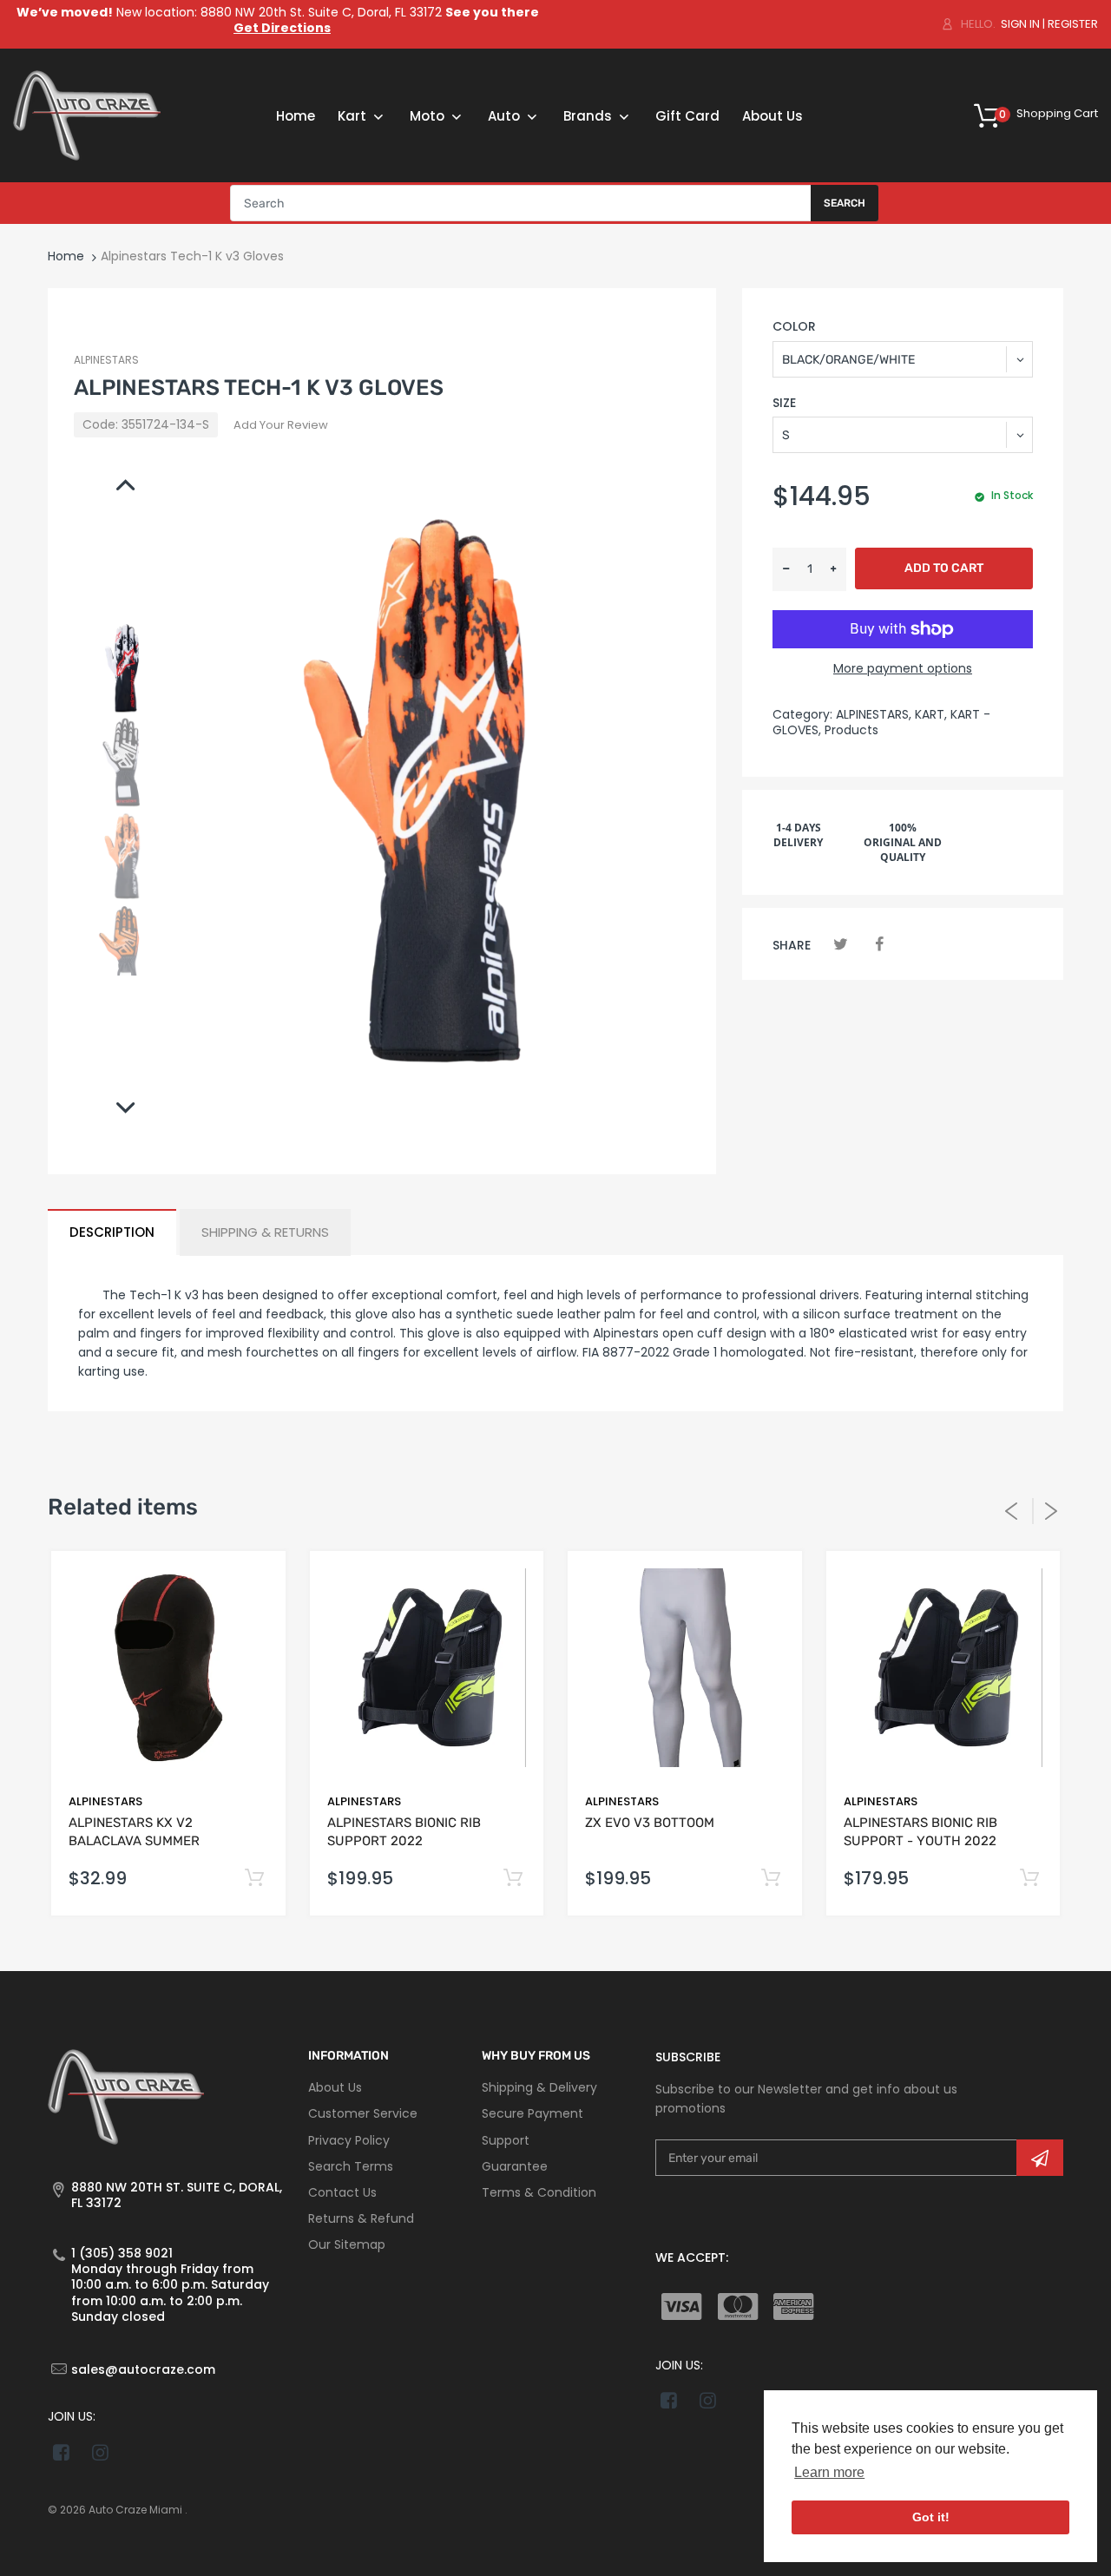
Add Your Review (281, 425)
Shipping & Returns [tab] (265, 1232)
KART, (931, 714)
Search (845, 203)
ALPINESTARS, (874, 714)
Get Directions (282, 28)
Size (784, 403)
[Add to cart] (255, 1879)
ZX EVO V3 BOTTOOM (650, 1823)
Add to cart (944, 568)
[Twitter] (841, 944)
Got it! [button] (931, 2517)
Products (851, 730)
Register (1073, 24)
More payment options (903, 668)
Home (66, 256)
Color (794, 326)
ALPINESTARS (106, 360)
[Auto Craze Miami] (87, 115)
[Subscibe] (1040, 2158)
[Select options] (513, 1879)
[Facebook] (879, 944)
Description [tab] (112, 1232)
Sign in (1020, 24)
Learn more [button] (829, 2472)
